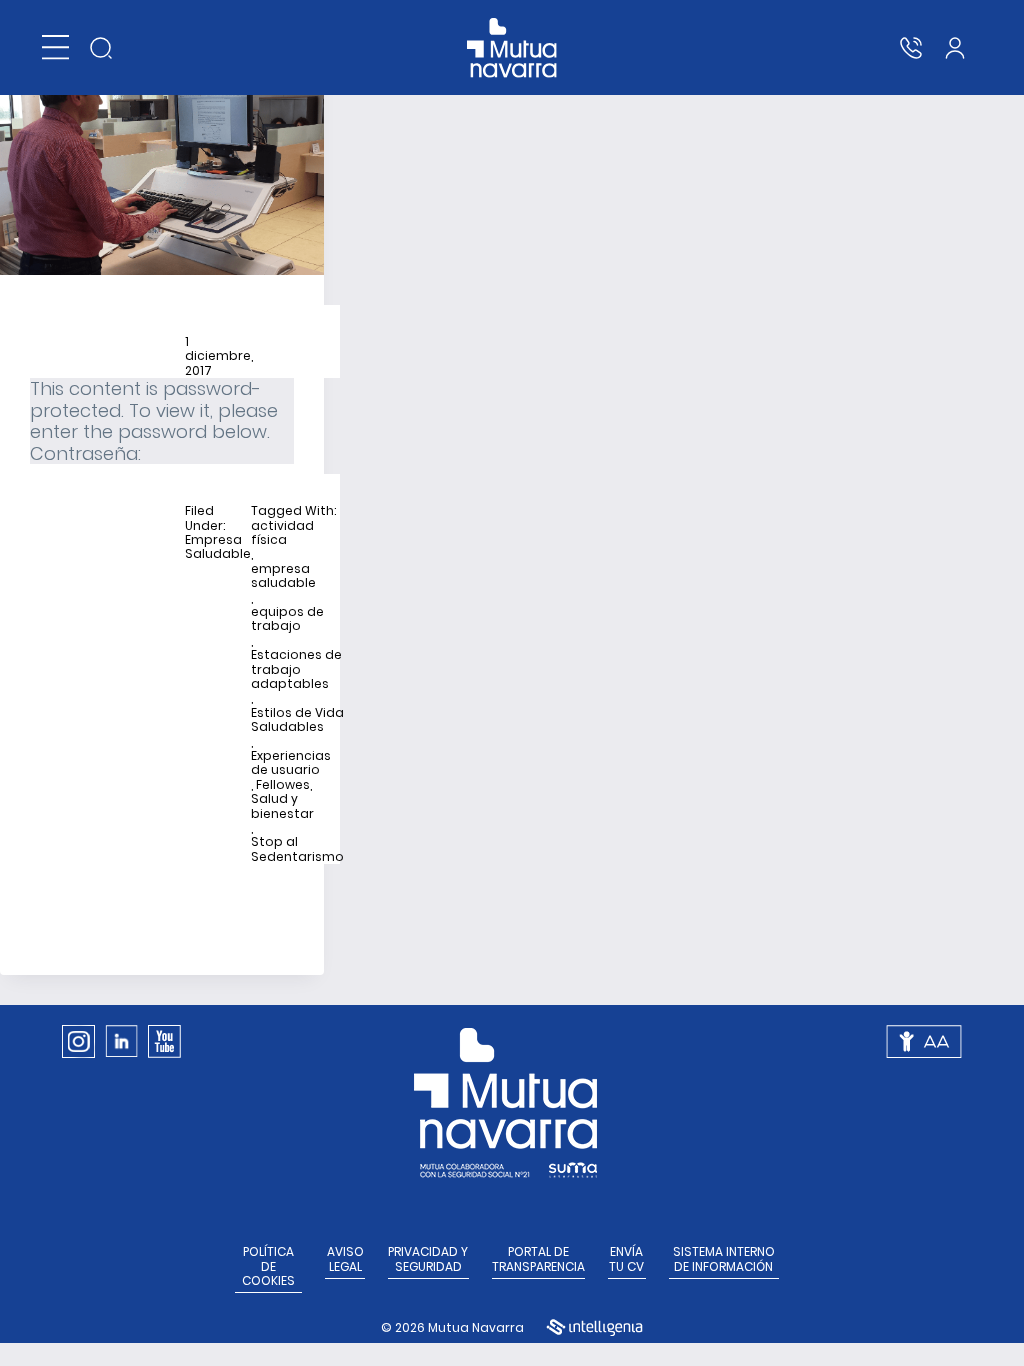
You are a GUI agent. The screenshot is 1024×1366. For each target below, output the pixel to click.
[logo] (512, 48)
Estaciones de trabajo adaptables (296, 669)
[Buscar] (101, 48)
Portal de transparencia (538, 1259)
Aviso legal (345, 1259)
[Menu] (55, 47)
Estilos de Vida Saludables (297, 720)
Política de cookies (268, 1266)
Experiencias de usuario (291, 763)
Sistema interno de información (724, 1259)
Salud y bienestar (282, 806)
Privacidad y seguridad (428, 1259)
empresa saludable (283, 576)
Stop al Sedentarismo (297, 849)
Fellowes (283, 785)
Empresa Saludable (218, 547)
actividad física (282, 533)
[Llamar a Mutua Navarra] (911, 48)
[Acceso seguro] (955, 48)
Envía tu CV (626, 1259)
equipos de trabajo (287, 619)
